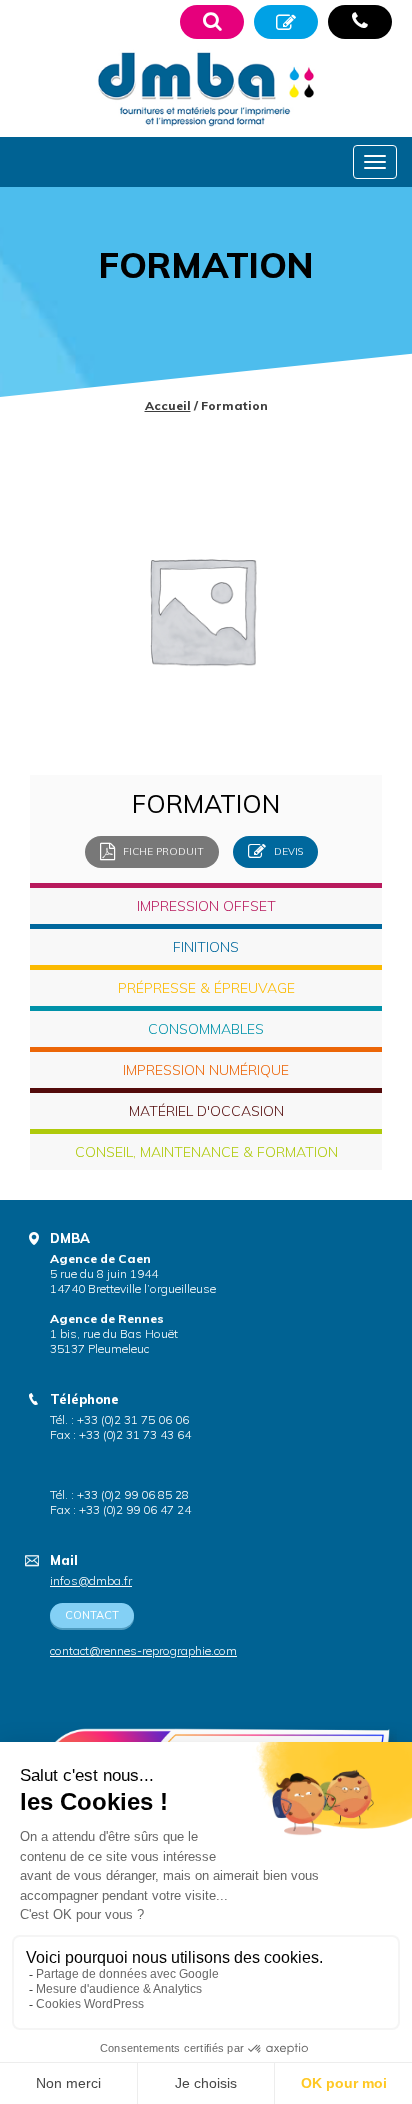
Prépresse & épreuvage (206, 988)
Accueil (168, 405)
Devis (287, 850)
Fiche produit (162, 850)
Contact (92, 1615)
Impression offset (206, 906)
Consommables (206, 1029)
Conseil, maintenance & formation (206, 1152)
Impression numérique (206, 1070)
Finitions (206, 947)
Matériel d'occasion (206, 1111)
